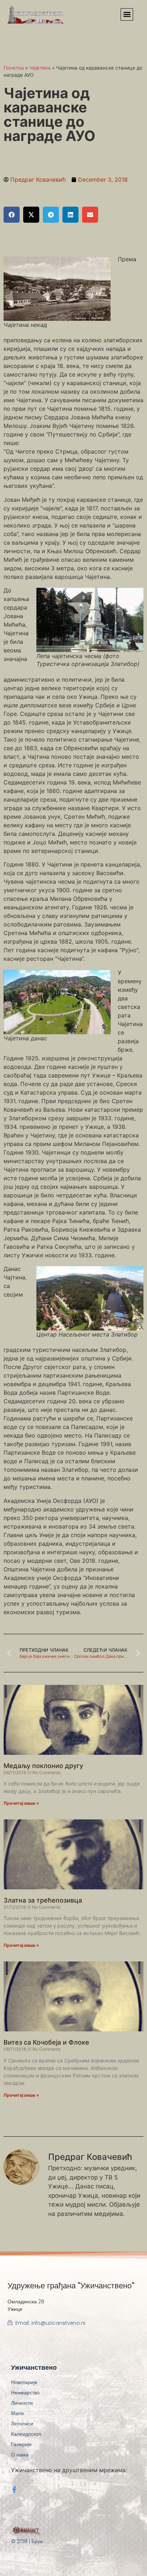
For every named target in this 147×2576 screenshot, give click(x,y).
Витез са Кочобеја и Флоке (46, 2042)
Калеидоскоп (26, 2434)
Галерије (21, 2444)
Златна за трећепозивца (43, 1900)
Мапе (17, 2413)
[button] (127, 14)
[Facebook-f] (14, 2490)
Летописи (22, 2424)
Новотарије (24, 2382)
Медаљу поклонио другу (43, 1766)
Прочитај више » (21, 1803)
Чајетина (40, 68)
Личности (22, 2403)
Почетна (14, 68)
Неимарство (25, 2393)
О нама (20, 2455)
